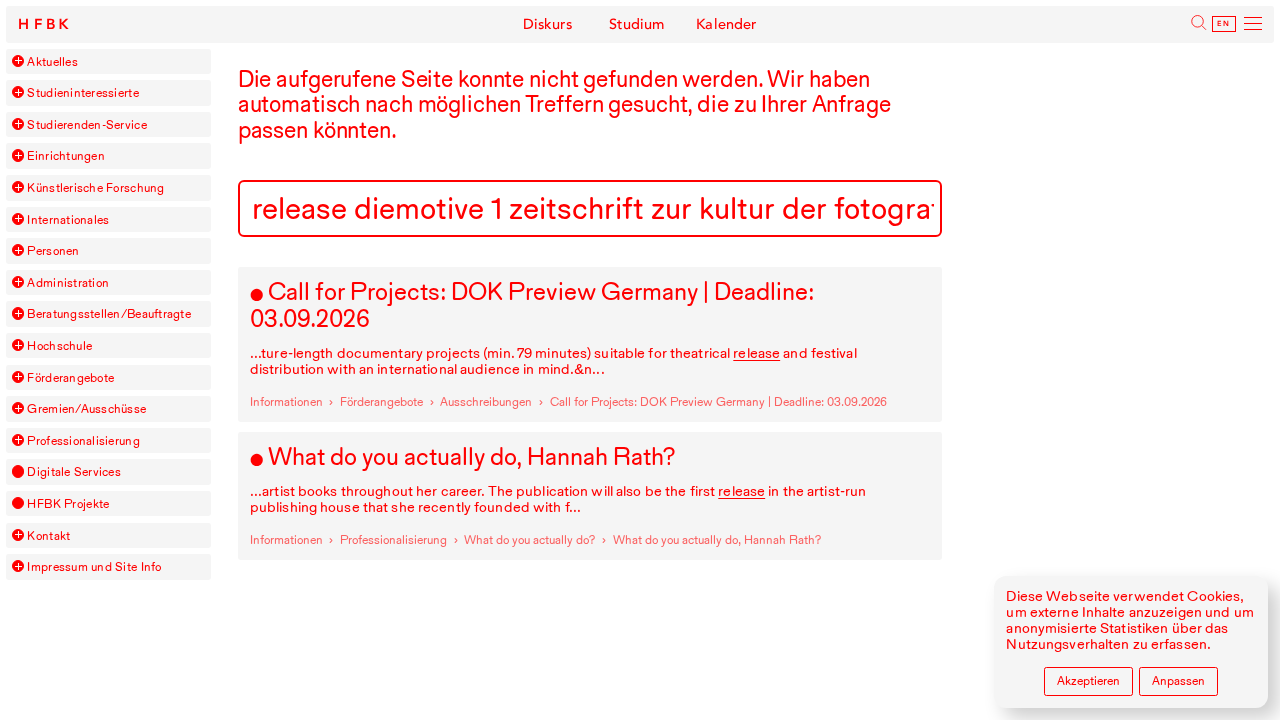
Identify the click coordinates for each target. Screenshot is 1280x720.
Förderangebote (70, 377)
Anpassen (1178, 680)
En (1223, 24)
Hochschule (59, 345)
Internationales (68, 219)
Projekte (68, 503)
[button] (18, 61)
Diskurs (548, 24)
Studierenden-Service (86, 124)
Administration (68, 282)
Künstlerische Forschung (95, 187)
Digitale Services (74, 471)
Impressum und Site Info (94, 566)
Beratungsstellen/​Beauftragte (109, 313)
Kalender (726, 24)
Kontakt (48, 535)
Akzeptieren (1088, 680)
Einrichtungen (65, 155)
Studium (637, 24)
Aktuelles (52, 61)
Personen (53, 250)
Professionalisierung (83, 440)
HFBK (45, 24)
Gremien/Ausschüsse (86, 408)
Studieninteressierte (82, 92)
